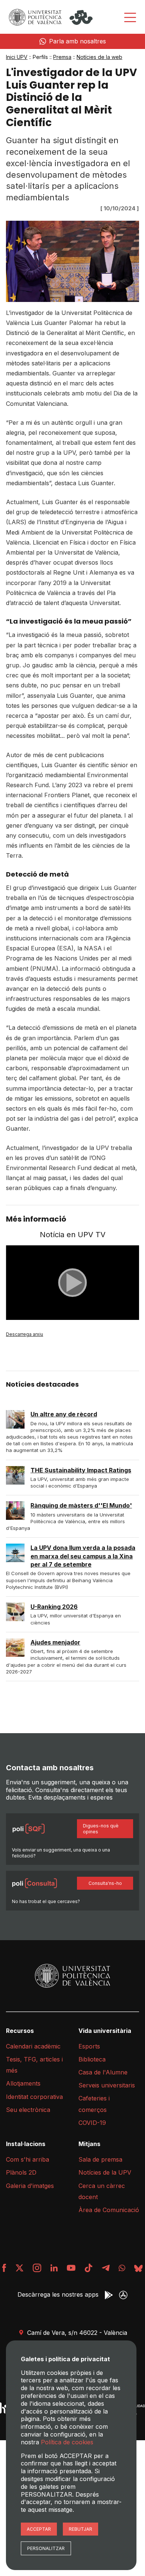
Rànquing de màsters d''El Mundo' (81, 1505)
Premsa (62, 57)
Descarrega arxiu (25, 1334)
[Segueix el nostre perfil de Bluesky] (138, 2268)
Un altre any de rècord (64, 1414)
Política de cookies (67, 2442)
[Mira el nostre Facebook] (4, 2268)
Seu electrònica (28, 2110)
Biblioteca (92, 2059)
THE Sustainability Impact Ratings (81, 1470)
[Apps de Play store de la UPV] (109, 2295)
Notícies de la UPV (105, 2172)
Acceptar (39, 2529)
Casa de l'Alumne (103, 2072)
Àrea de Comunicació (109, 2210)
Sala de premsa (100, 2159)
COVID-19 (92, 2123)
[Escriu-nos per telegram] (106, 2268)
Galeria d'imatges (30, 2186)
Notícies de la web (99, 57)
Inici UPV (17, 57)
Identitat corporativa (34, 2097)
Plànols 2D (21, 2172)
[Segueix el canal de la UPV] (122, 2268)
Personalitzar (46, 2548)
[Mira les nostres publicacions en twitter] (20, 2268)
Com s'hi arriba (28, 2159)
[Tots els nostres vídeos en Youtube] (71, 2268)
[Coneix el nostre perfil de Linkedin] (54, 2268)
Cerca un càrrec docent (102, 2191)
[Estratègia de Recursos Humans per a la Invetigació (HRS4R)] (5, 2408)
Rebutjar (80, 2529)
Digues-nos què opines (101, 1829)
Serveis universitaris (107, 2085)
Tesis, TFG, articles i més (34, 2065)
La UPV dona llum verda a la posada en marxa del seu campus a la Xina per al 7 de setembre (83, 1556)
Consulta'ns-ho (105, 1883)
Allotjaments (23, 2083)
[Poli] (81, 17)
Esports (89, 2046)
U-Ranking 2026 (54, 1607)
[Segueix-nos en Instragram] (37, 2268)
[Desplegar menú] (130, 17)
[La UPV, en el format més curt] (88, 2268)
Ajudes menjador (55, 1642)
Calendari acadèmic (33, 2046)
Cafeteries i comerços (94, 2104)
